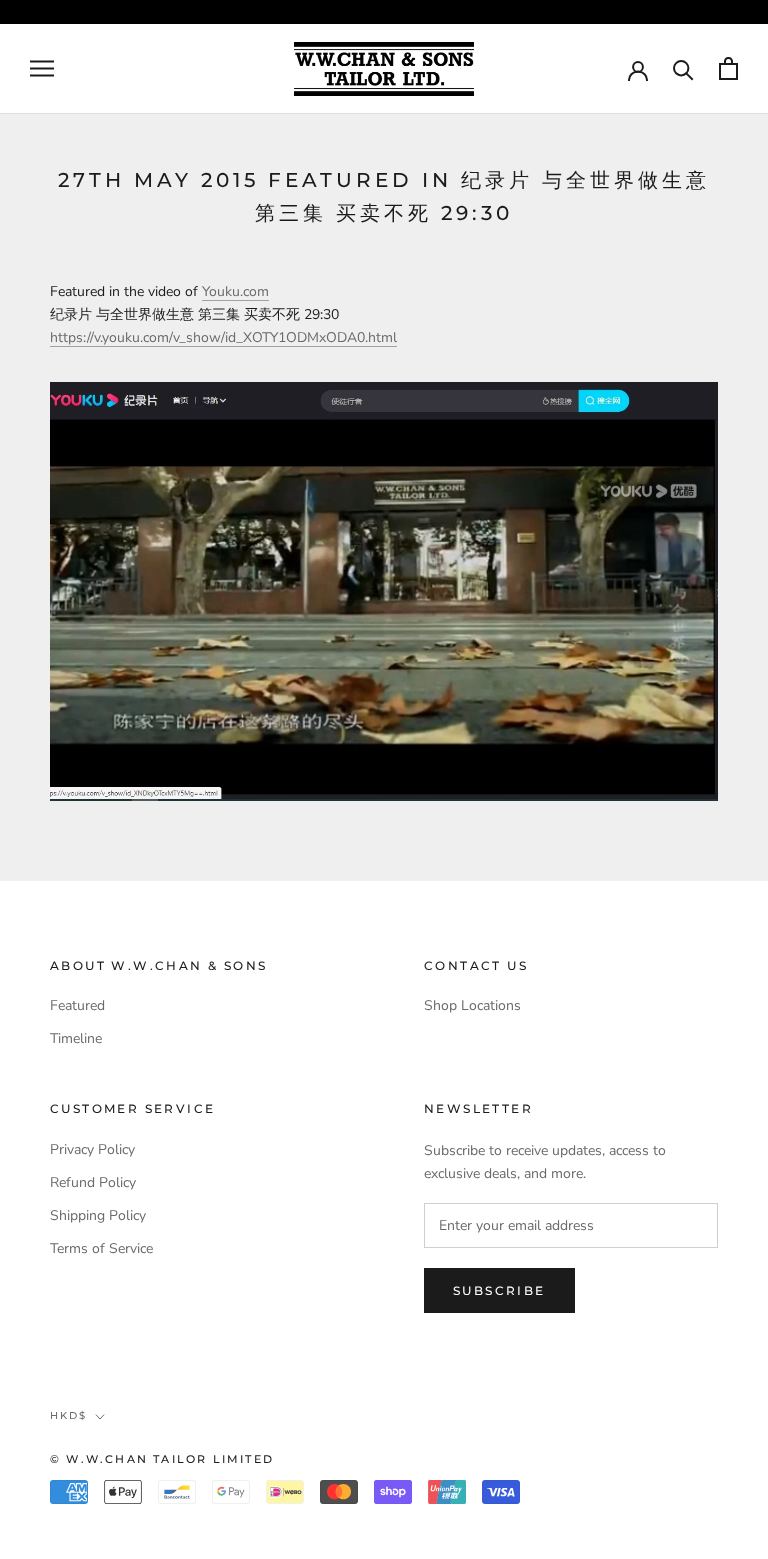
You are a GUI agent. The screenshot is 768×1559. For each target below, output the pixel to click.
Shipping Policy (98, 1215)
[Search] (683, 68)
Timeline (76, 1038)
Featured (77, 1005)
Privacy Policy (92, 1149)
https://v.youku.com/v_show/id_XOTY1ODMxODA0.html (223, 337)
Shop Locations (472, 1005)
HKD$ (68, 1415)
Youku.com (235, 291)
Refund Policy (93, 1182)
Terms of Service (101, 1248)
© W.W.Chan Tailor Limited (162, 1459)
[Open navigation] (42, 68)
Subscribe (499, 1290)
